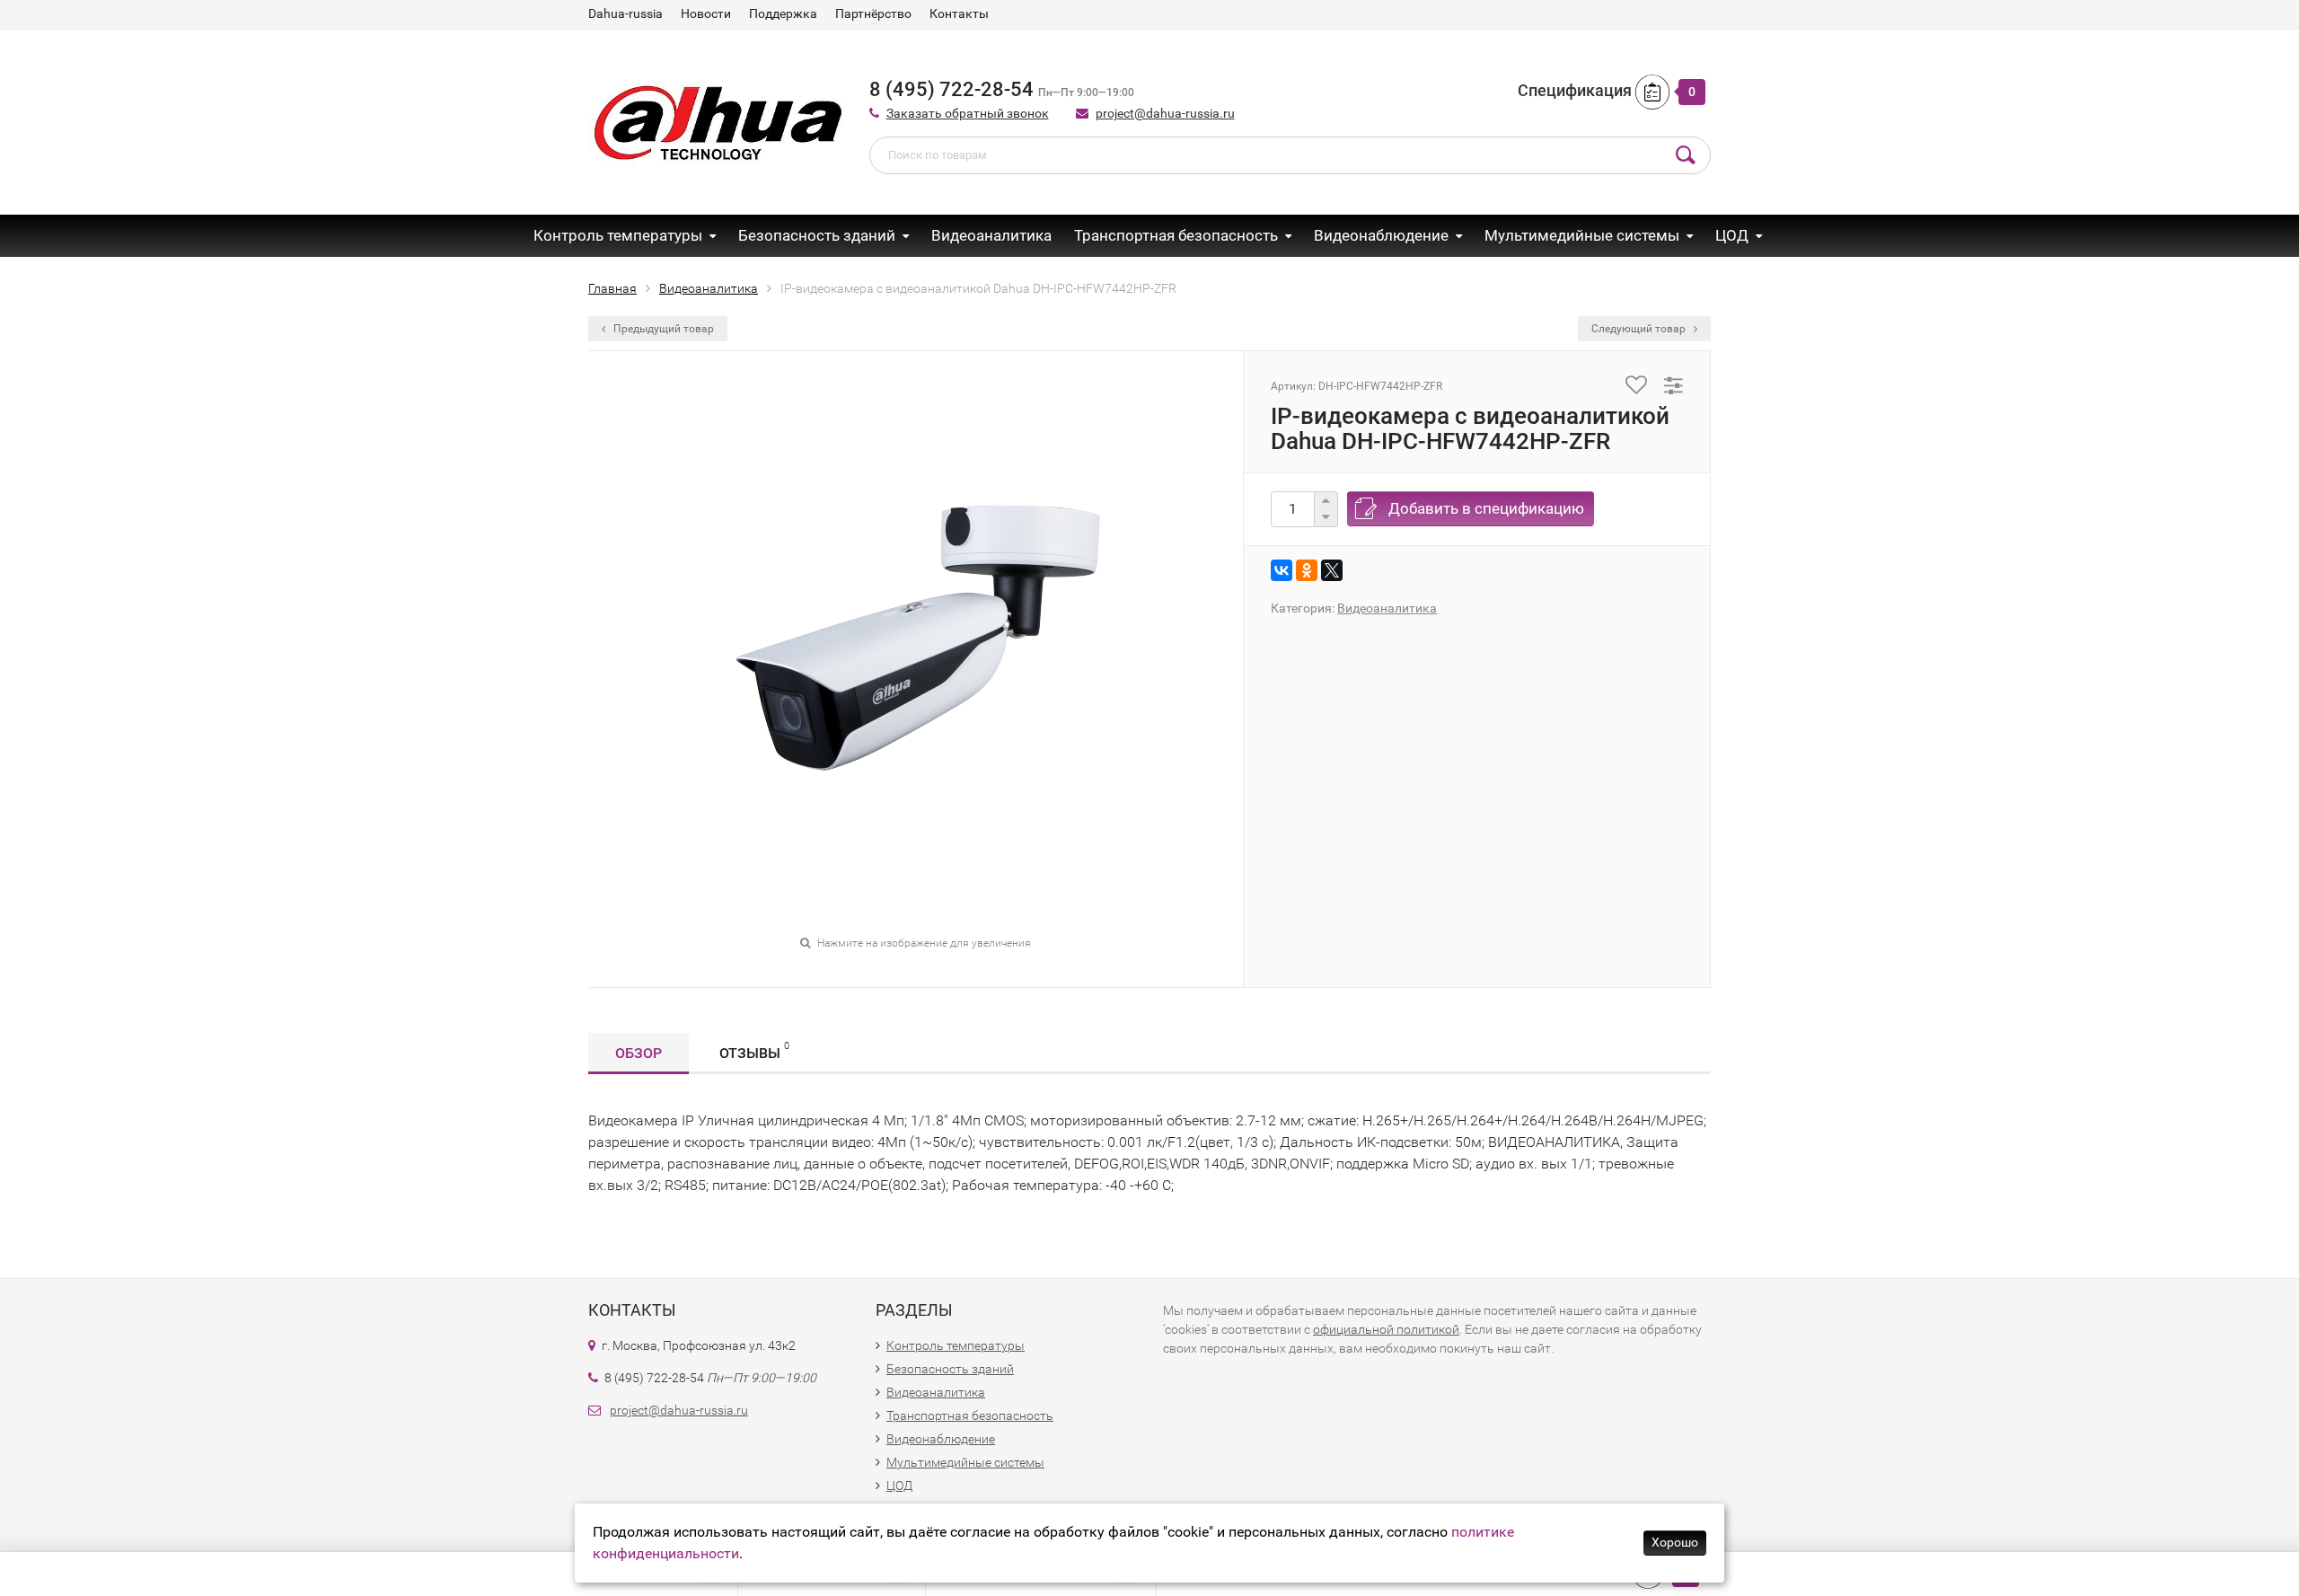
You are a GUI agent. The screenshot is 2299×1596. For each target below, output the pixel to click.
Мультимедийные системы (1582, 235)
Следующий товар (1640, 329)
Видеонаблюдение (1381, 235)
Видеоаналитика (991, 235)
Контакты (959, 13)
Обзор (639, 1053)
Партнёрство (873, 13)
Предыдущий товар (662, 329)
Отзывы (754, 1051)
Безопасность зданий (817, 235)
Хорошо (1675, 1542)
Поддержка (783, 13)
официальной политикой (1386, 1329)
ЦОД (1732, 235)
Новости (706, 13)
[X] (1332, 570)
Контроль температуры (618, 235)
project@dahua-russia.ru (1165, 113)
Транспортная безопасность (1176, 235)
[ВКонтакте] (1282, 570)
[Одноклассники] (1307, 570)
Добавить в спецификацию (1486, 508)
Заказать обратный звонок (968, 113)
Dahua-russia (625, 13)
